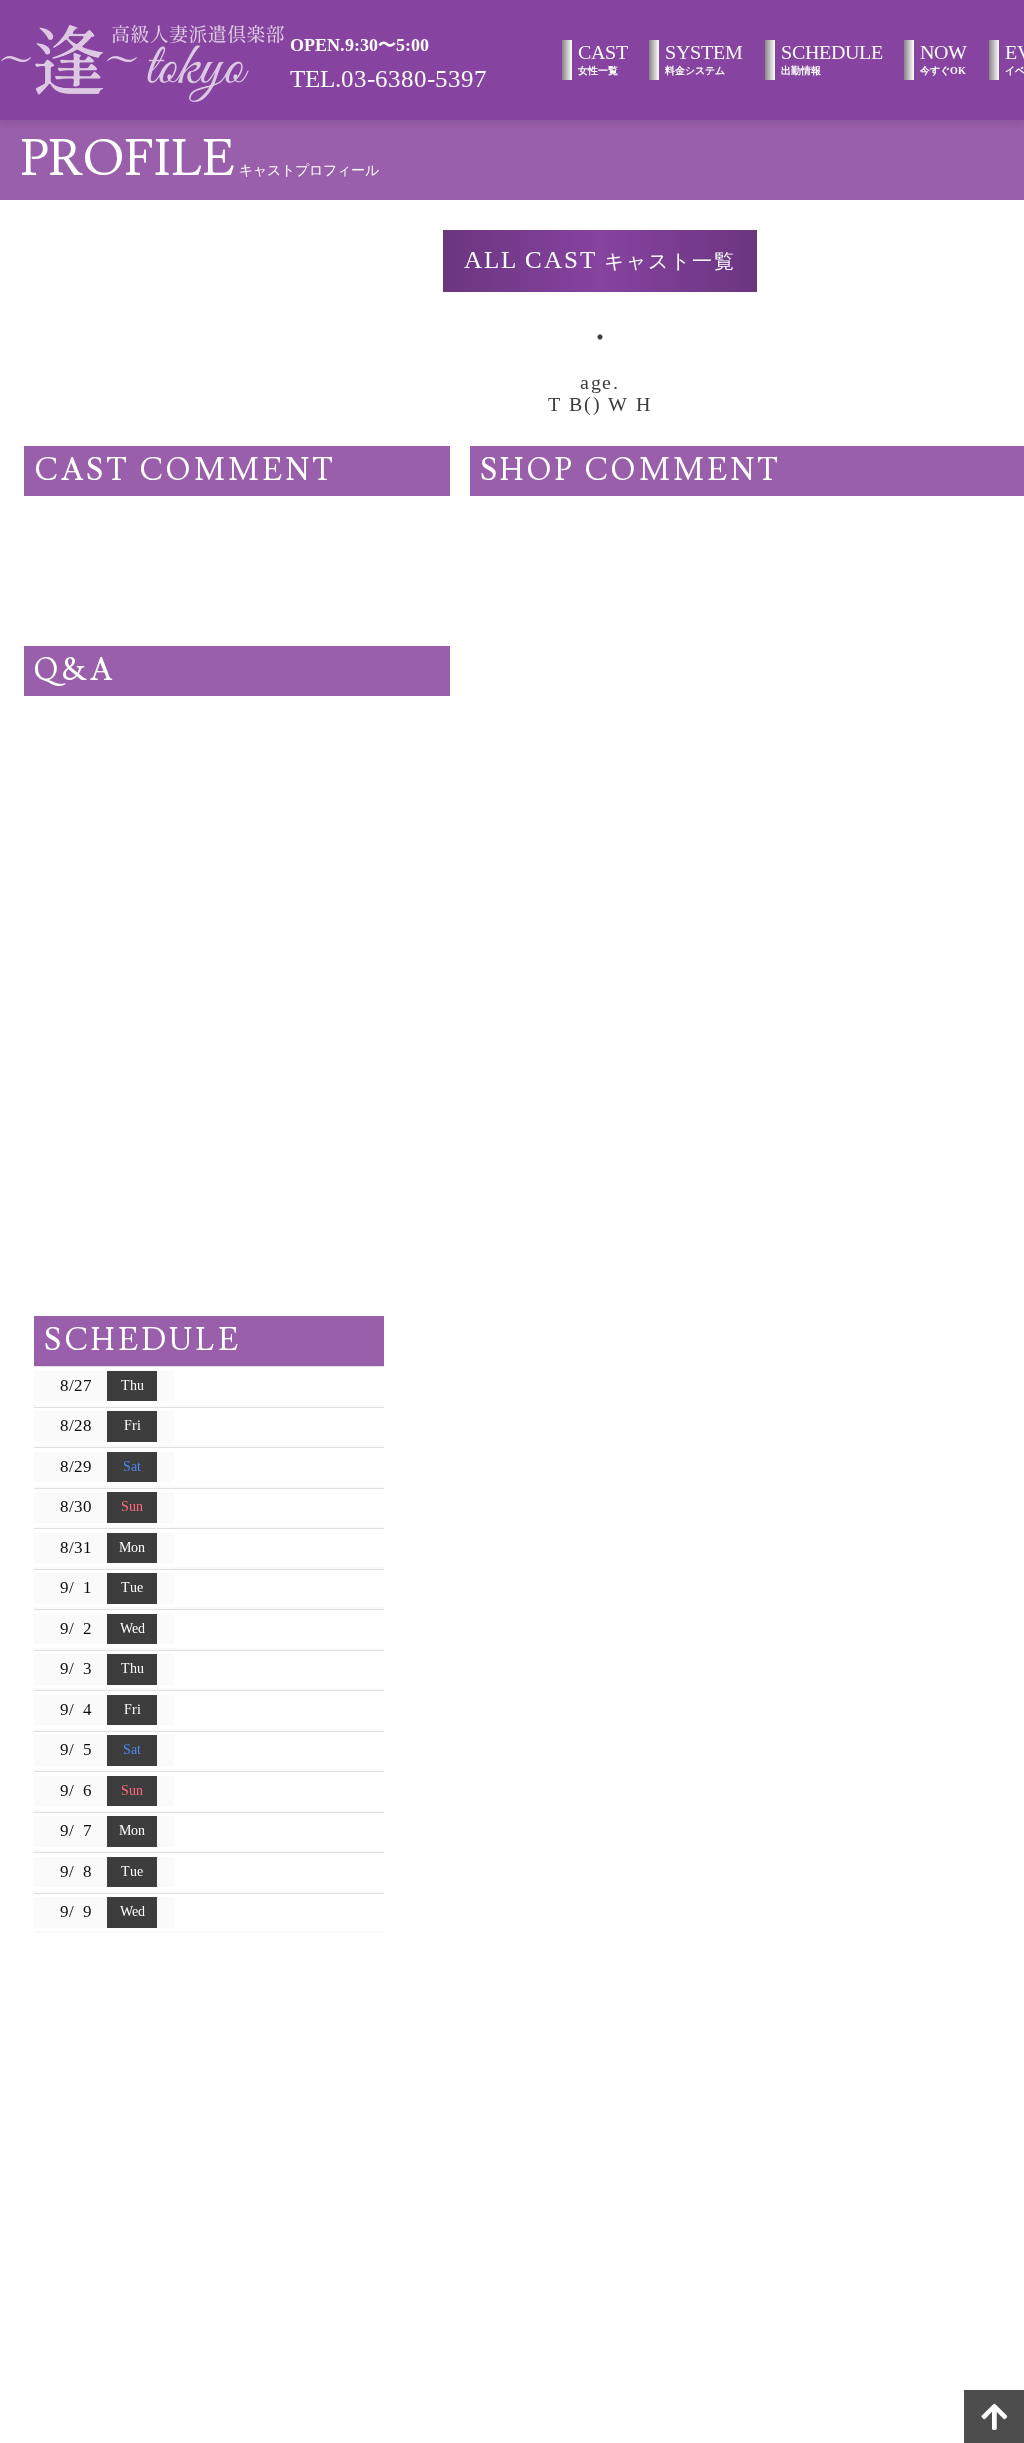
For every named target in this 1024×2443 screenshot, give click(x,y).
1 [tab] (600, 337)
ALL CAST (600, 259)
